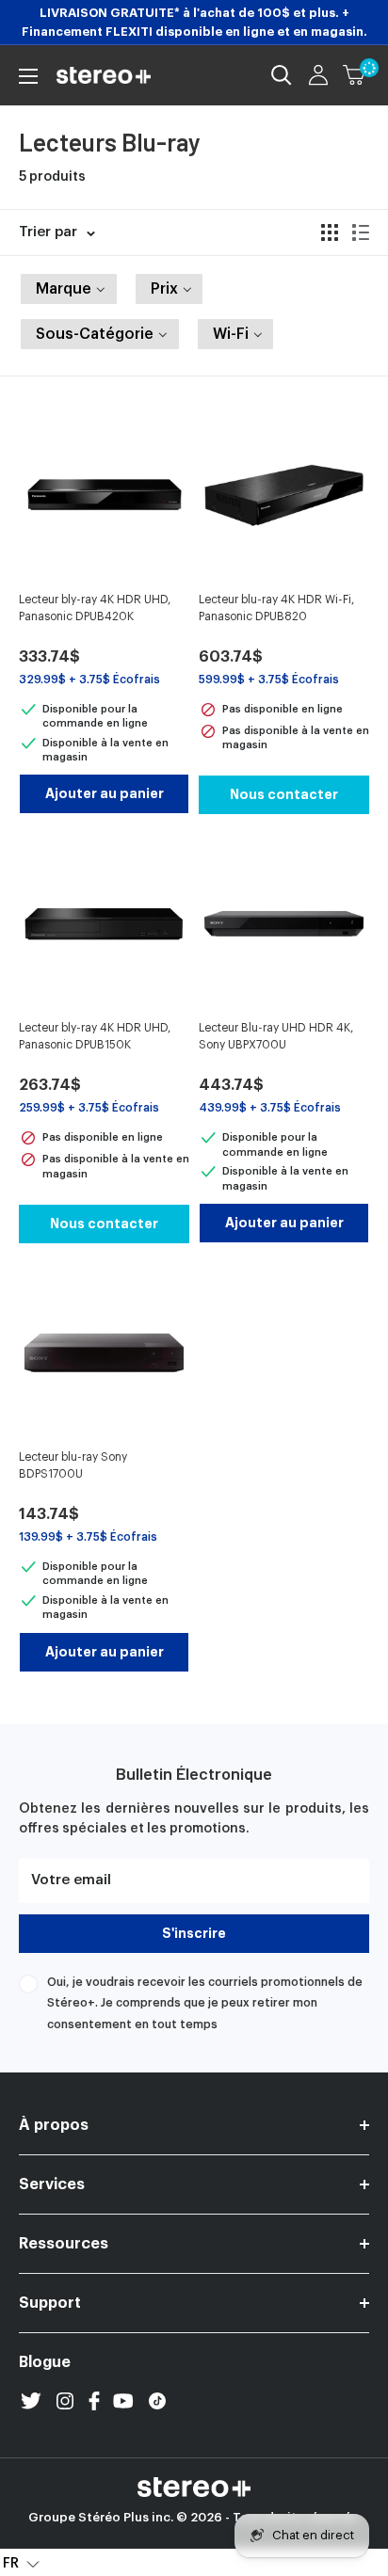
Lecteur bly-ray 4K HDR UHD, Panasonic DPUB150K (95, 1036)
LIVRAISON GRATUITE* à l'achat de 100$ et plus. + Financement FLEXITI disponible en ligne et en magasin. (194, 22)
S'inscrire (194, 1933)
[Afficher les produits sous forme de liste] (361, 232)
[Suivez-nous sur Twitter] (31, 2401)
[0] (355, 75)
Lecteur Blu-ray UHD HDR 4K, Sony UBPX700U (276, 1036)
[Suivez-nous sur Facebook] (94, 2401)
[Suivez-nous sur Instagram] (65, 2401)
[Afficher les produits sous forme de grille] (330, 232)
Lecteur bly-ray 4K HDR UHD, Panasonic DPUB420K (95, 608)
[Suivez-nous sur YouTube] (123, 2401)
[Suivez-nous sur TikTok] (157, 2401)
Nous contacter (284, 794)
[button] (69, 289)
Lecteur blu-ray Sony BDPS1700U (73, 1465)
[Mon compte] (318, 75)
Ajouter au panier (105, 793)
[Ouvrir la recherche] (282, 75)
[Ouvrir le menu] (28, 76)
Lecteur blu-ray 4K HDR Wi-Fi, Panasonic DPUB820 (276, 608)
